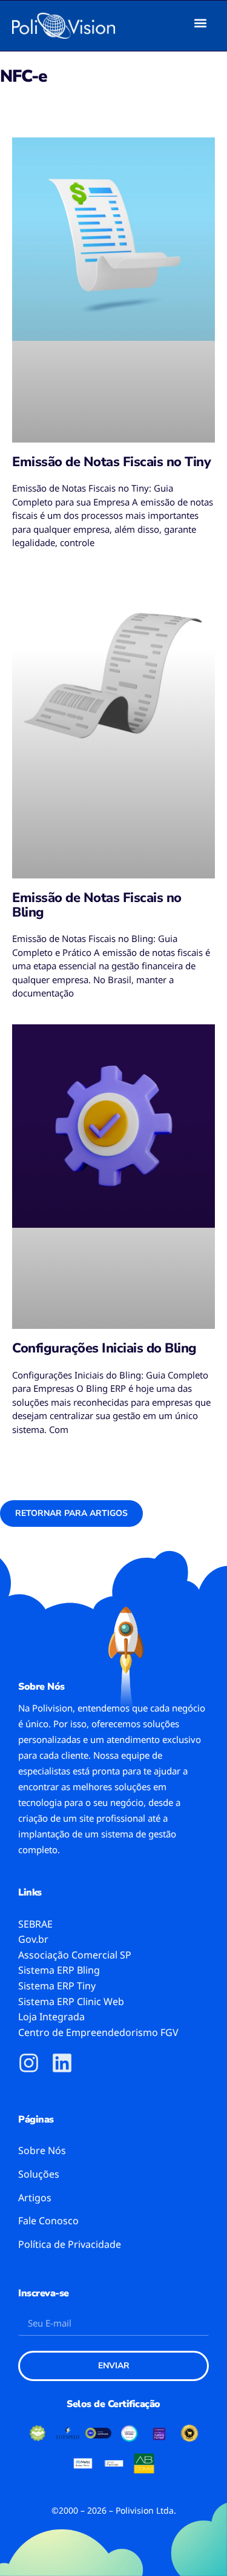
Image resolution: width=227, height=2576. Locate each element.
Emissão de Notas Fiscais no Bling (97, 905)
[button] (201, 23)
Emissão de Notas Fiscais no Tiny (111, 462)
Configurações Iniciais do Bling (104, 1348)
